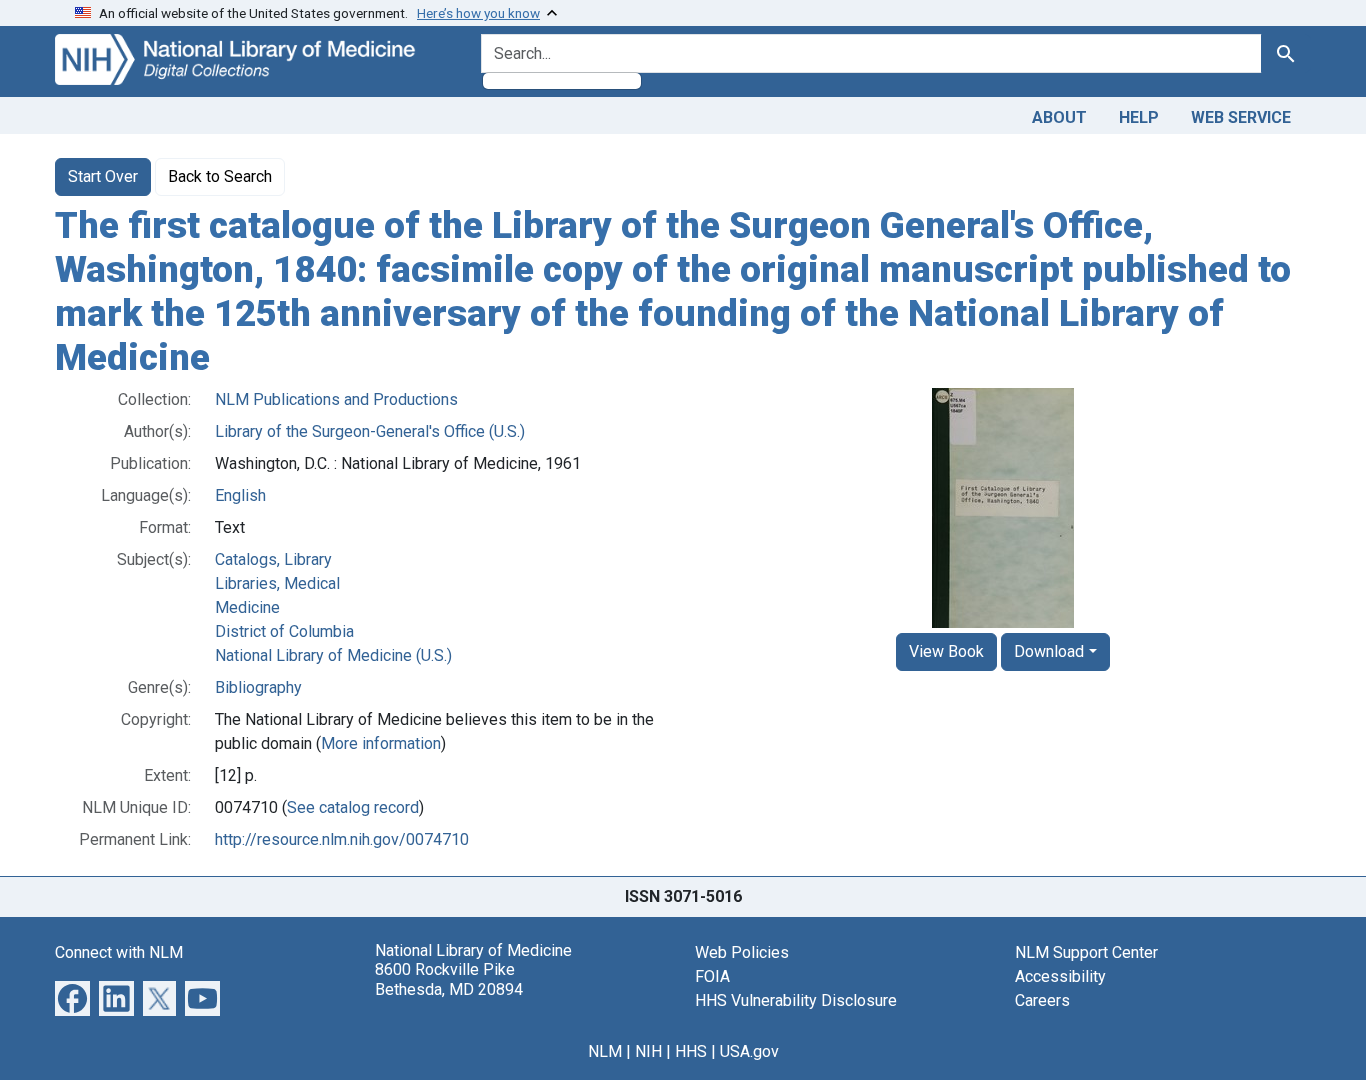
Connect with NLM (119, 952)
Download (1049, 651)
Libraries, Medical (277, 583)
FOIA (712, 976)
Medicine (247, 607)
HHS (691, 1051)
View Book (946, 651)
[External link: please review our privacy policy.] (72, 997)
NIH (648, 1051)
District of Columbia (284, 631)
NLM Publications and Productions (336, 399)
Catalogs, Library (273, 559)
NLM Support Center (1086, 952)
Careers (1042, 1000)
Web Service (1241, 117)
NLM (605, 1051)
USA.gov (749, 1051)
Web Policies (742, 952)
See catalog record (353, 807)
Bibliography (258, 687)
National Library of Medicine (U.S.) (333, 655)
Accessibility (1060, 976)
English (240, 495)
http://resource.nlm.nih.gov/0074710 (342, 839)
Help (1139, 117)
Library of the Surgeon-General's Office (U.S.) (370, 431)
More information (381, 743)
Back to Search (220, 176)
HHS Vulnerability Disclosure (796, 1000)
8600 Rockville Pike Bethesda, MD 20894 (449, 979)
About (1059, 117)
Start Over (103, 176)
